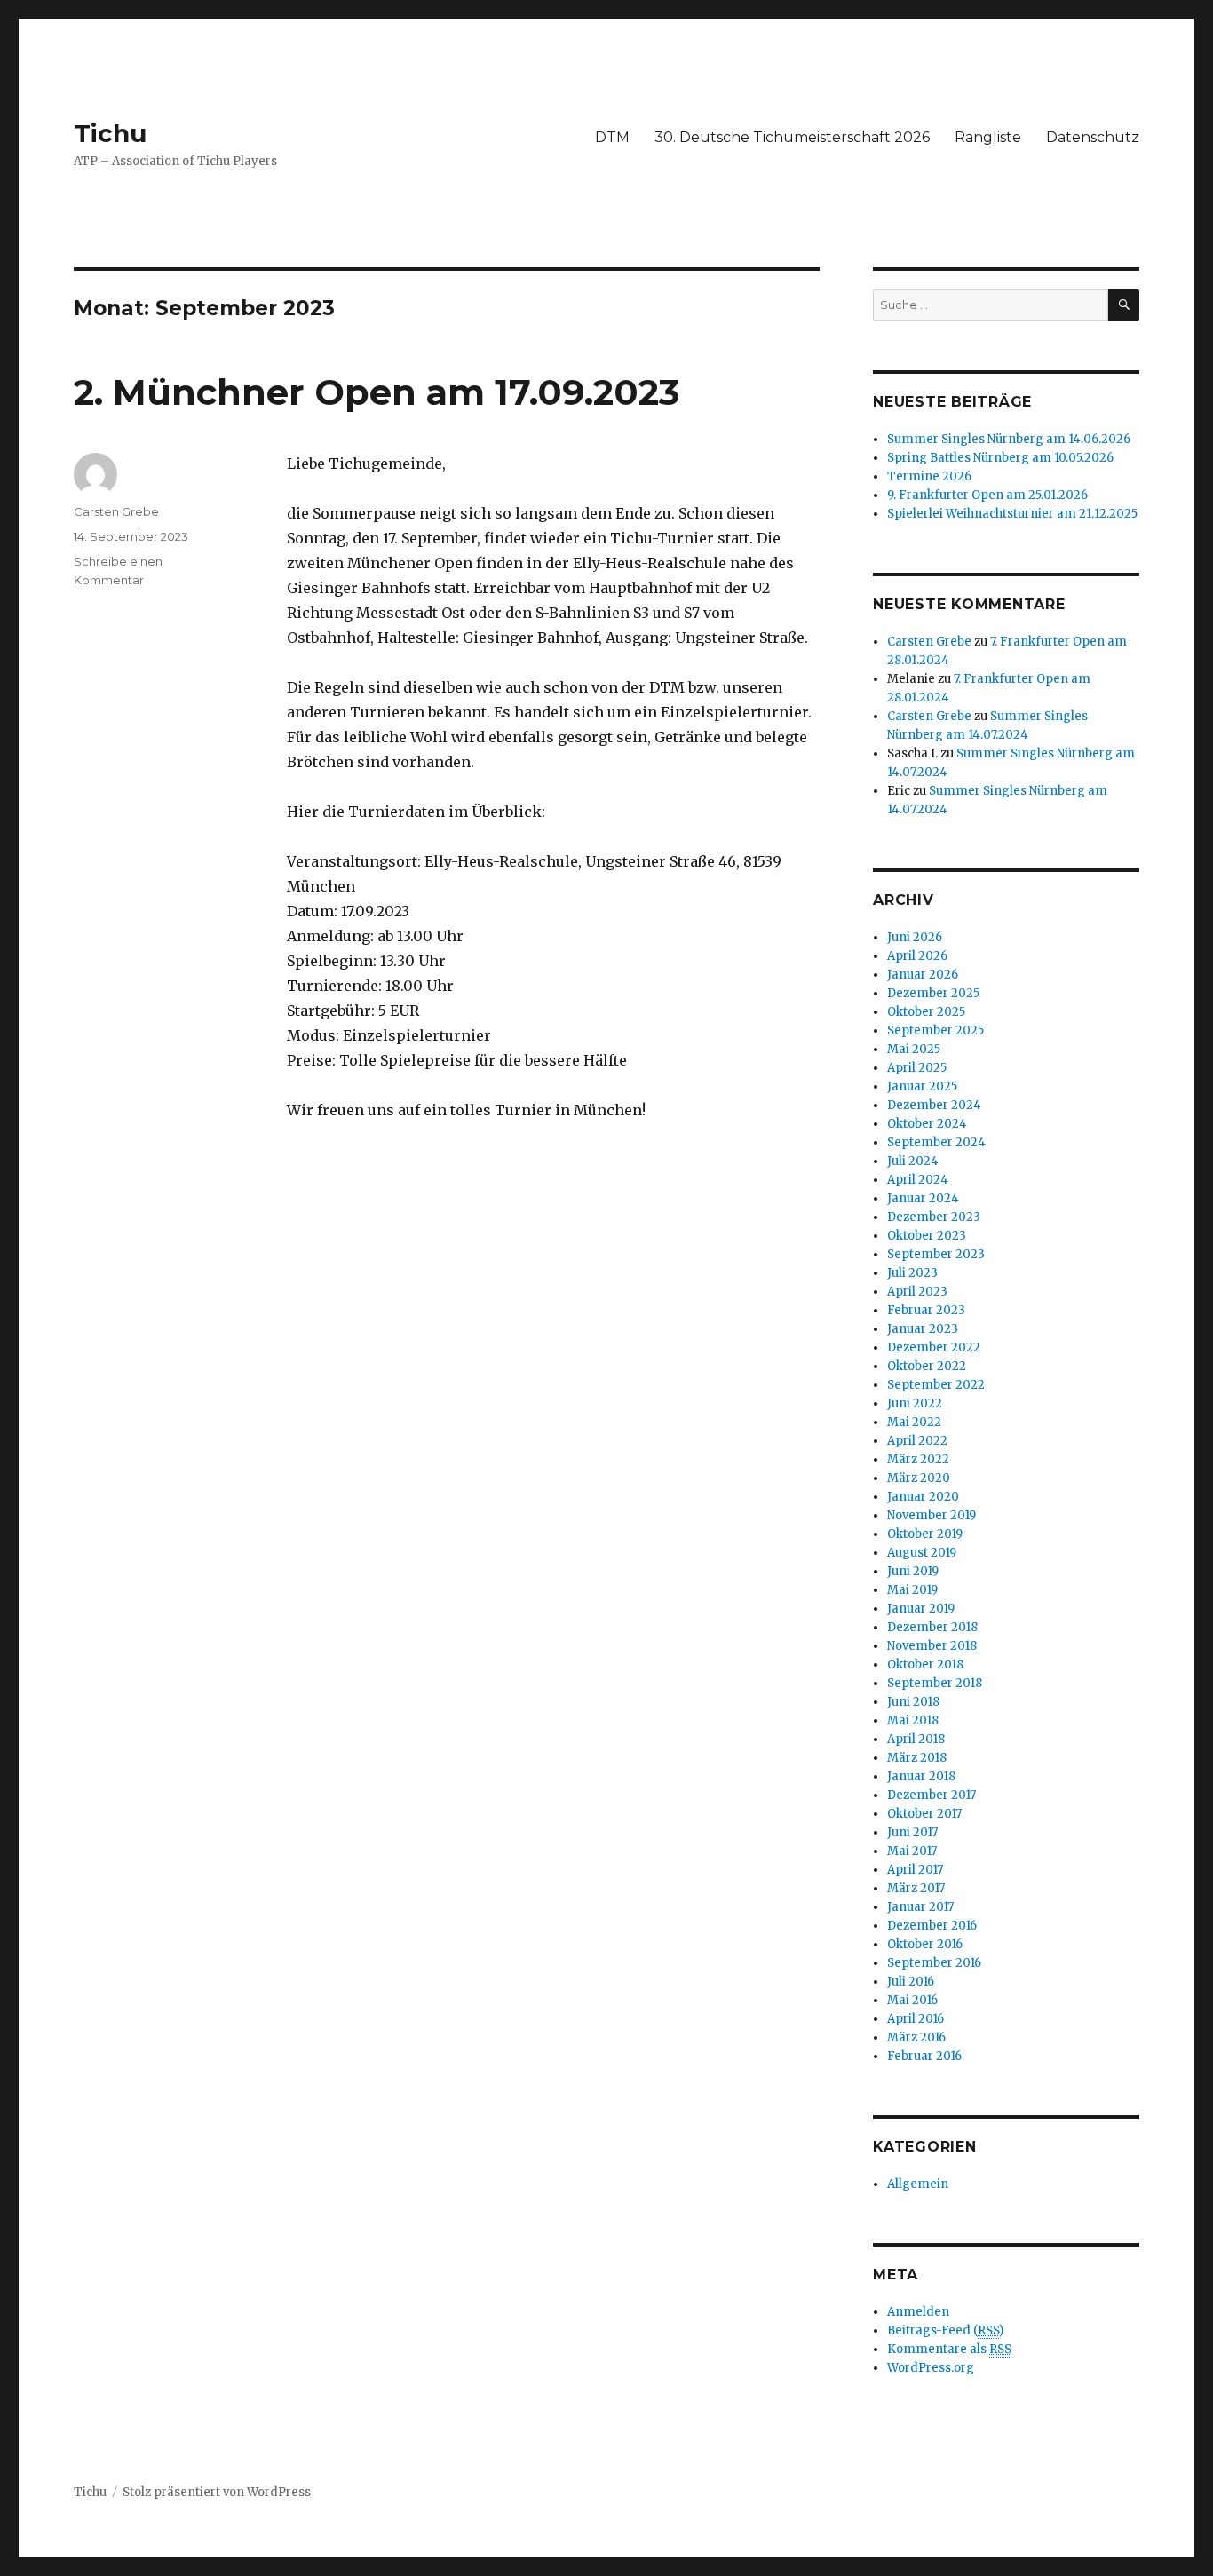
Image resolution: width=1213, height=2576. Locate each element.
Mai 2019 (912, 1590)
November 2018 (932, 1646)
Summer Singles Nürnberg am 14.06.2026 (1009, 439)
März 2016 (916, 2037)
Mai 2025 (914, 1049)
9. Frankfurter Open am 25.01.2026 (987, 495)
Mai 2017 (912, 1851)
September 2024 (936, 1142)
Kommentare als (949, 2349)
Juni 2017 (912, 1832)
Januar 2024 (923, 1198)
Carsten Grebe (116, 511)
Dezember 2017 (932, 1795)
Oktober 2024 (927, 1124)
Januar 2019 (921, 1609)
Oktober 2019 (925, 1534)
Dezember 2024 (934, 1105)
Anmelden (918, 2312)
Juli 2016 (911, 1982)
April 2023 (917, 1292)
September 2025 (936, 1030)
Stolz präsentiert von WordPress (217, 2492)
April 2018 (916, 1739)
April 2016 (916, 2019)
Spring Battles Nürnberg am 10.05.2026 (1000, 458)
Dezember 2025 (933, 993)
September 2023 (936, 1254)
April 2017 (915, 1870)
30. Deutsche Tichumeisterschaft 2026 (792, 137)
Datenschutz (1093, 137)
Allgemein (918, 2184)
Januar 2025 (922, 1086)
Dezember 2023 (934, 1217)
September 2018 (935, 1683)
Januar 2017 (920, 1907)
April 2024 (918, 1180)
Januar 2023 (923, 1329)
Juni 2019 (913, 1571)
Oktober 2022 (927, 1366)
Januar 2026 (923, 975)
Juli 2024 (913, 1161)
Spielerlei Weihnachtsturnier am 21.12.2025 (1012, 514)
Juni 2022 (915, 1403)
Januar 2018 (921, 1776)
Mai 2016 (912, 2000)
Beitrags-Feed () (945, 2330)
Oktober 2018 (925, 1664)
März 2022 (918, 1459)
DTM (612, 137)
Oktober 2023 (927, 1236)
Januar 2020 (923, 1497)
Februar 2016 (924, 2056)
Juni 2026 (915, 937)
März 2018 (917, 1758)
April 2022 (917, 1441)
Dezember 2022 (934, 1347)
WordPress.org (931, 2368)
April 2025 (917, 1068)
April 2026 (917, 956)
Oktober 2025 (926, 1012)
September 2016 (934, 1963)
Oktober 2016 (925, 1944)
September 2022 (936, 1385)
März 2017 (916, 1888)
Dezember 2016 (932, 1926)
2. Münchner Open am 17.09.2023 (377, 392)
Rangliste (988, 137)
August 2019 (922, 1553)
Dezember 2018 (932, 1627)
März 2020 (919, 1478)
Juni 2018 (913, 1702)
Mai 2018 (913, 1720)
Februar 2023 (926, 1310)
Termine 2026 (929, 476)
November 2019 (932, 1515)
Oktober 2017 (924, 1814)
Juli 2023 (912, 1273)
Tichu (110, 133)
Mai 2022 (914, 1422)
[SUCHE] (1124, 305)
